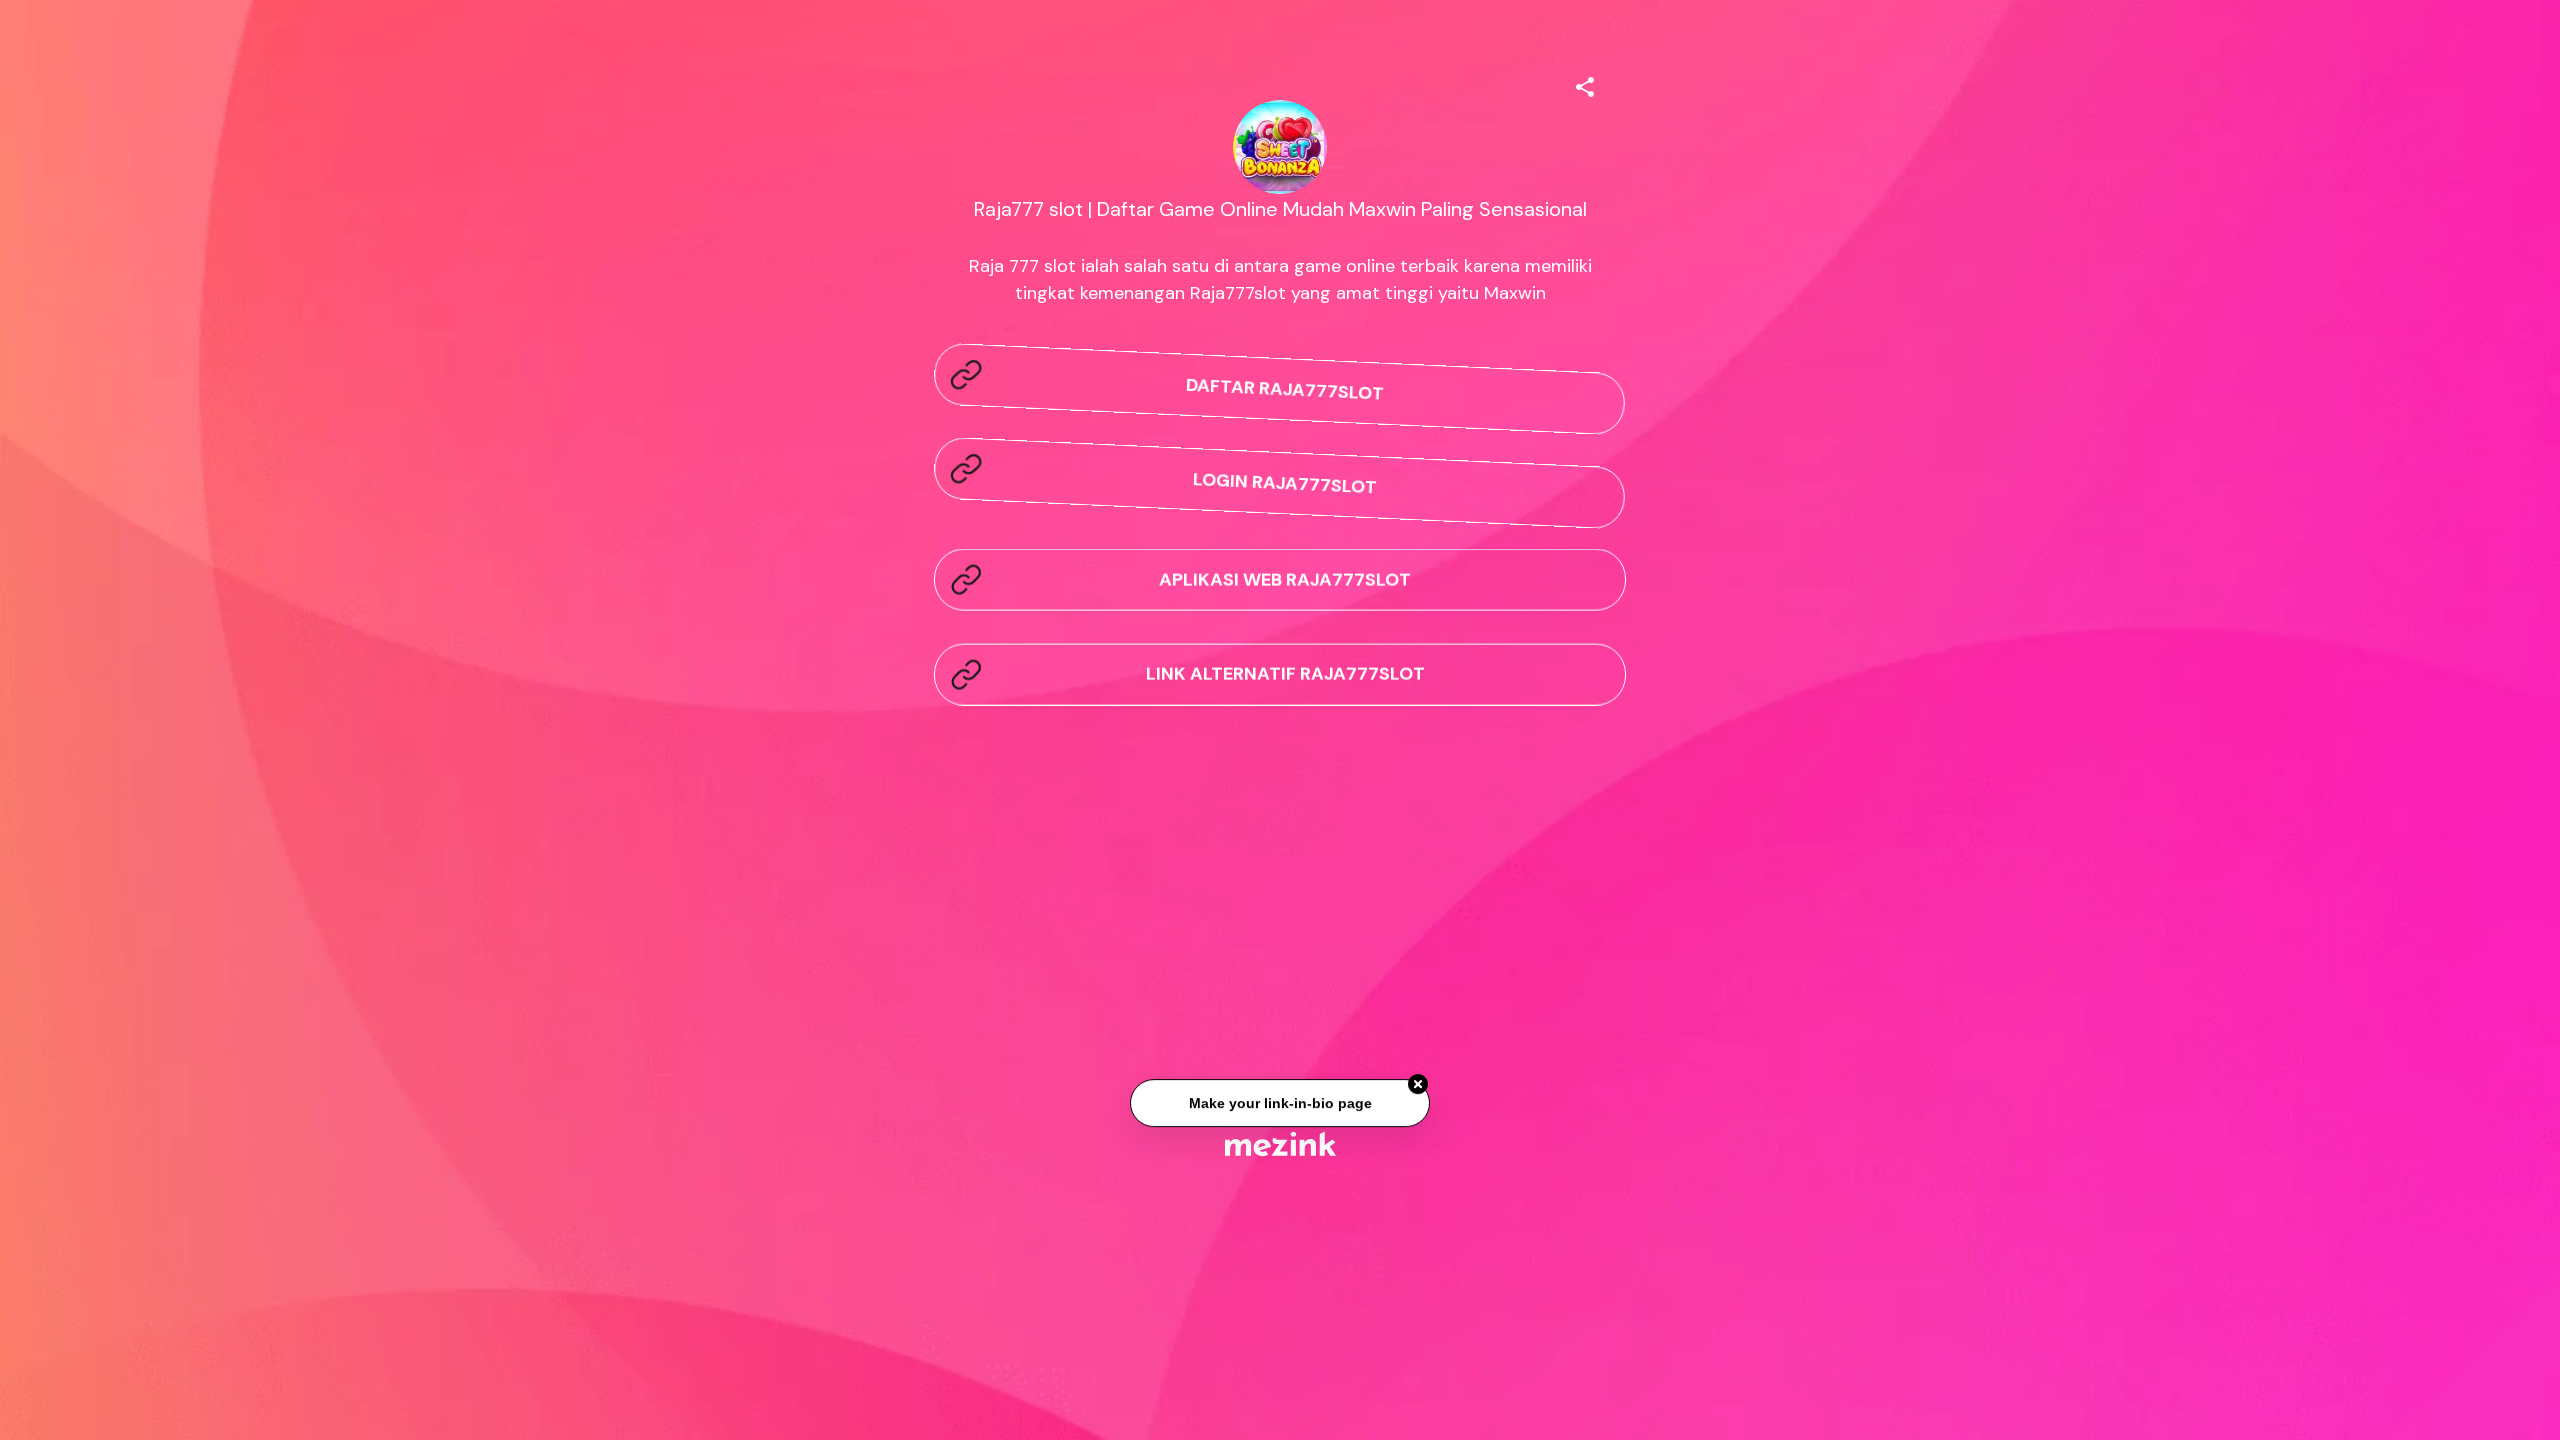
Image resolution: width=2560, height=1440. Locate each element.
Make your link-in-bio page (1279, 1109)
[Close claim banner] (1418, 1091)
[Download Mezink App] (1280, 1143)
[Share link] (1585, 84)
